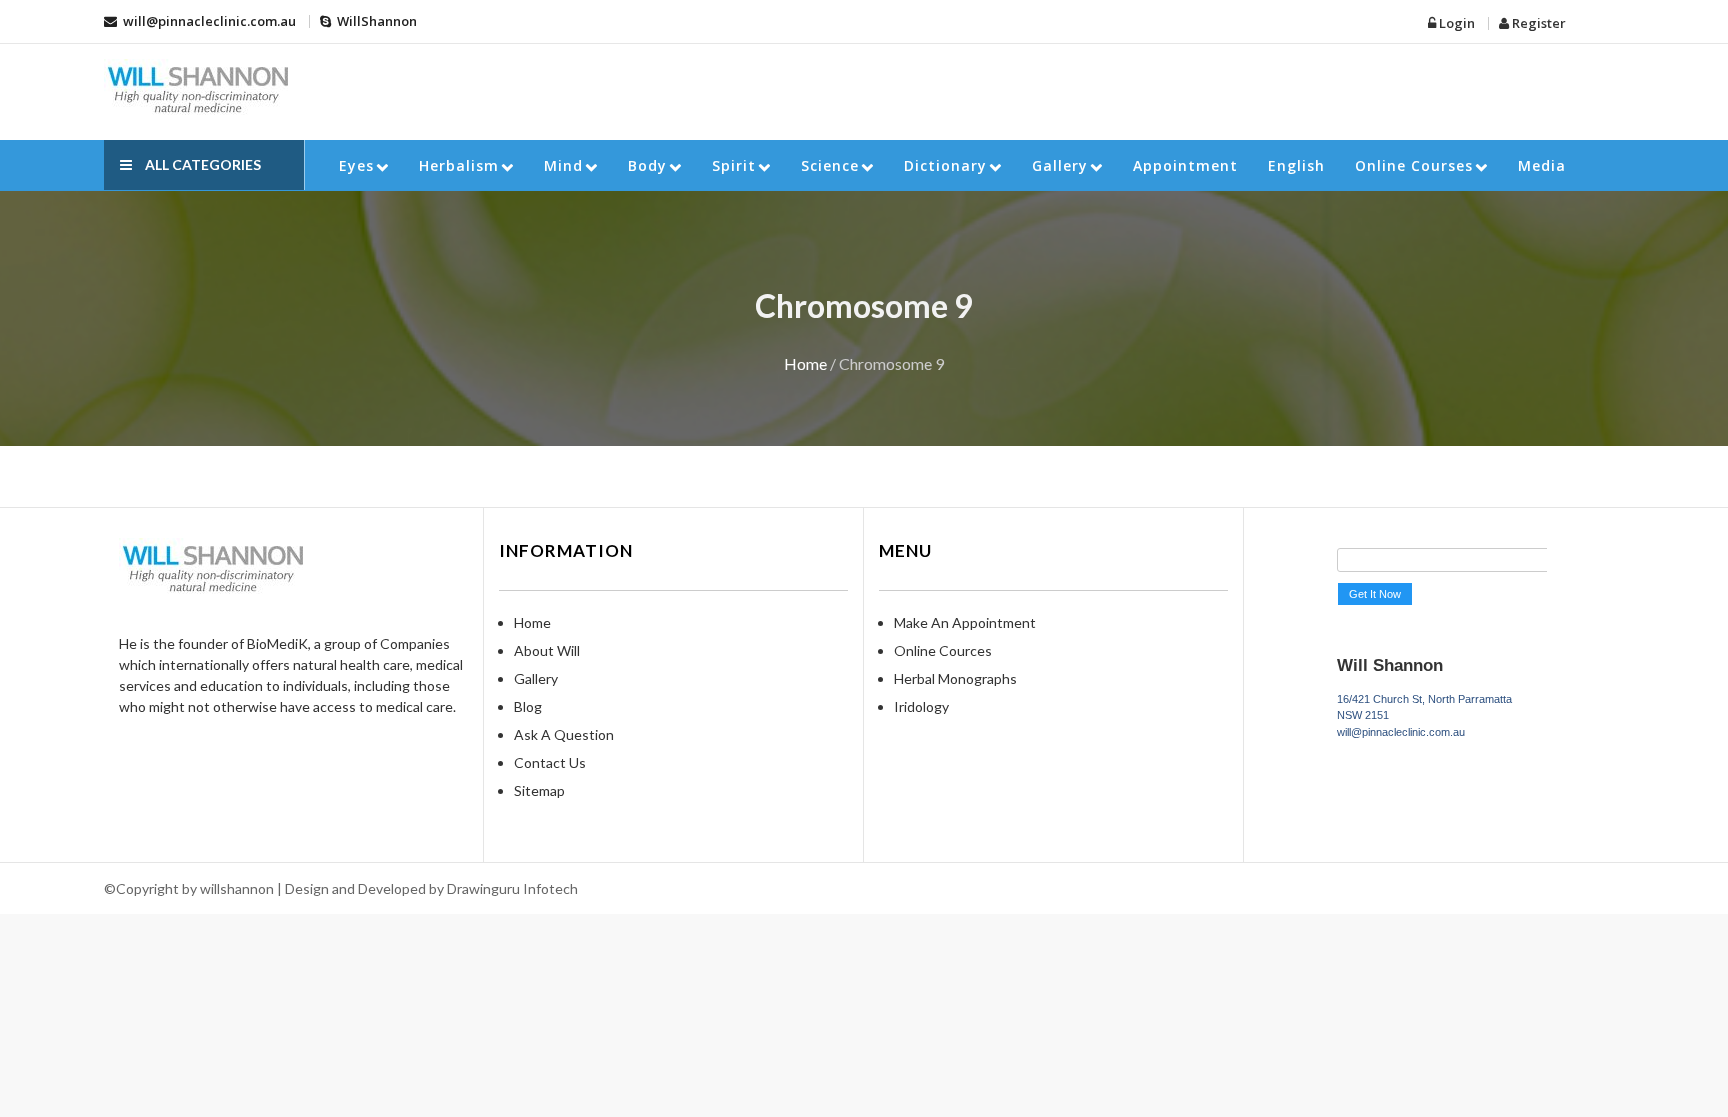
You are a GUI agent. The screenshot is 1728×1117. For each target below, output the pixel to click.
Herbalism (459, 165)
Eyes (356, 165)
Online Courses (1414, 165)
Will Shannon (1390, 665)
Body (647, 165)
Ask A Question (564, 734)
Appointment (1185, 165)
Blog (528, 706)
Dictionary (945, 165)
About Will (547, 650)
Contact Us (550, 762)
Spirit (734, 165)
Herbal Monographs (955, 678)
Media (1542, 165)
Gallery (1060, 165)
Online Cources (943, 650)
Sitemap (539, 790)
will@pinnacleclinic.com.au (208, 21)
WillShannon (375, 21)
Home (805, 363)
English (1296, 165)
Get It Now (1375, 594)
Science (830, 165)
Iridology (921, 706)
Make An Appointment (965, 622)
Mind (563, 165)
